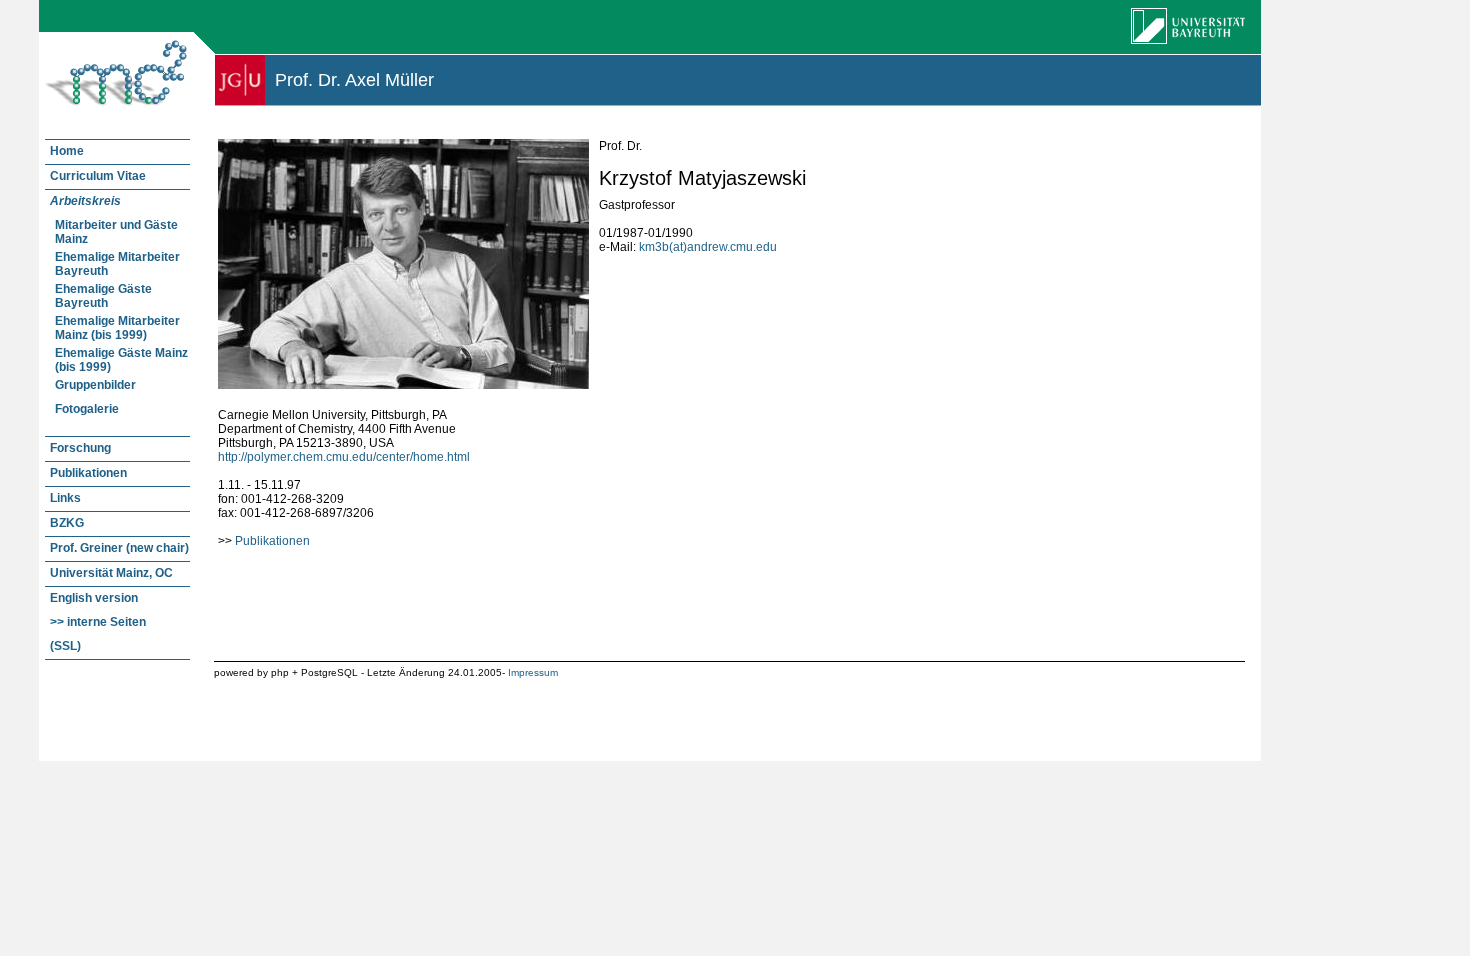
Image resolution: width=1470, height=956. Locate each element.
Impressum (533, 672)
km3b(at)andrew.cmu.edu (708, 247)
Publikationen (272, 541)
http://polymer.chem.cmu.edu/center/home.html (344, 457)
